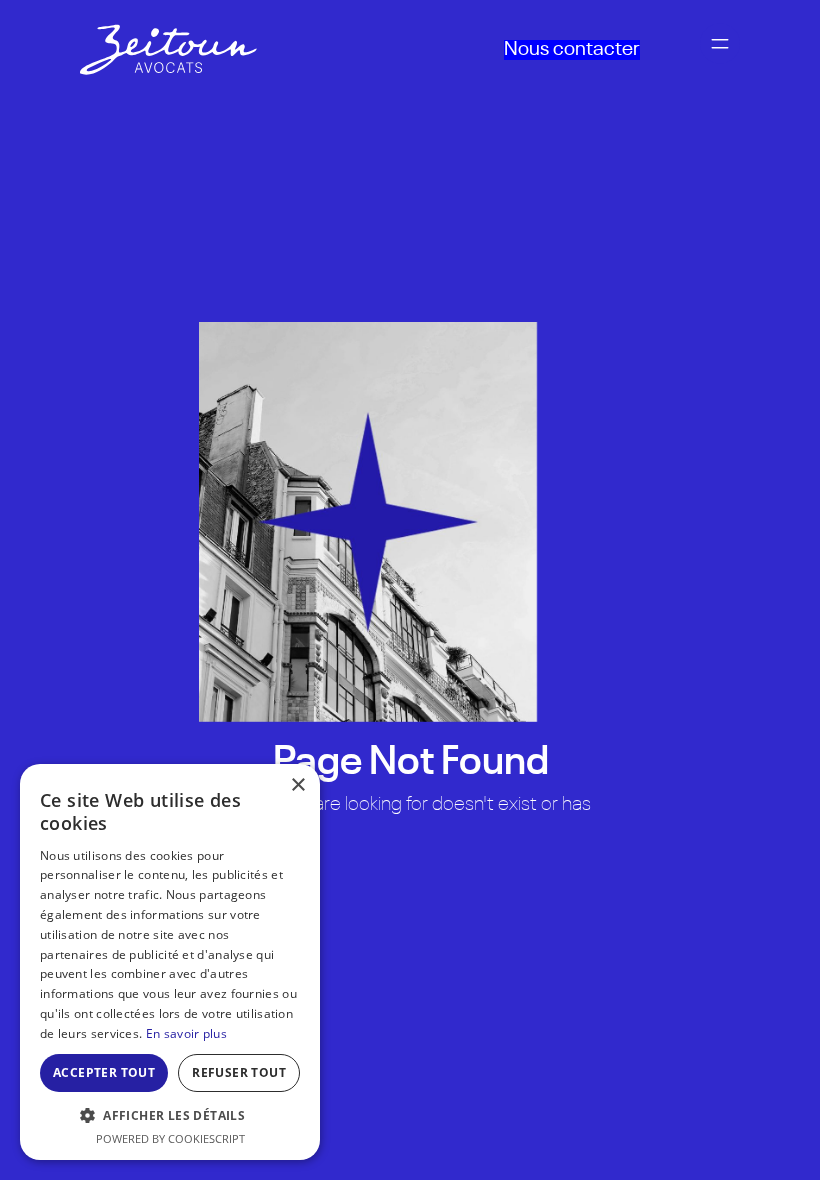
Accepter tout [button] (104, 1072)
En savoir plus (186, 1033)
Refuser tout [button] (239, 1072)
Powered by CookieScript (170, 1138)
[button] (170, 1115)
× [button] (297, 785)
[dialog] (170, 962)
